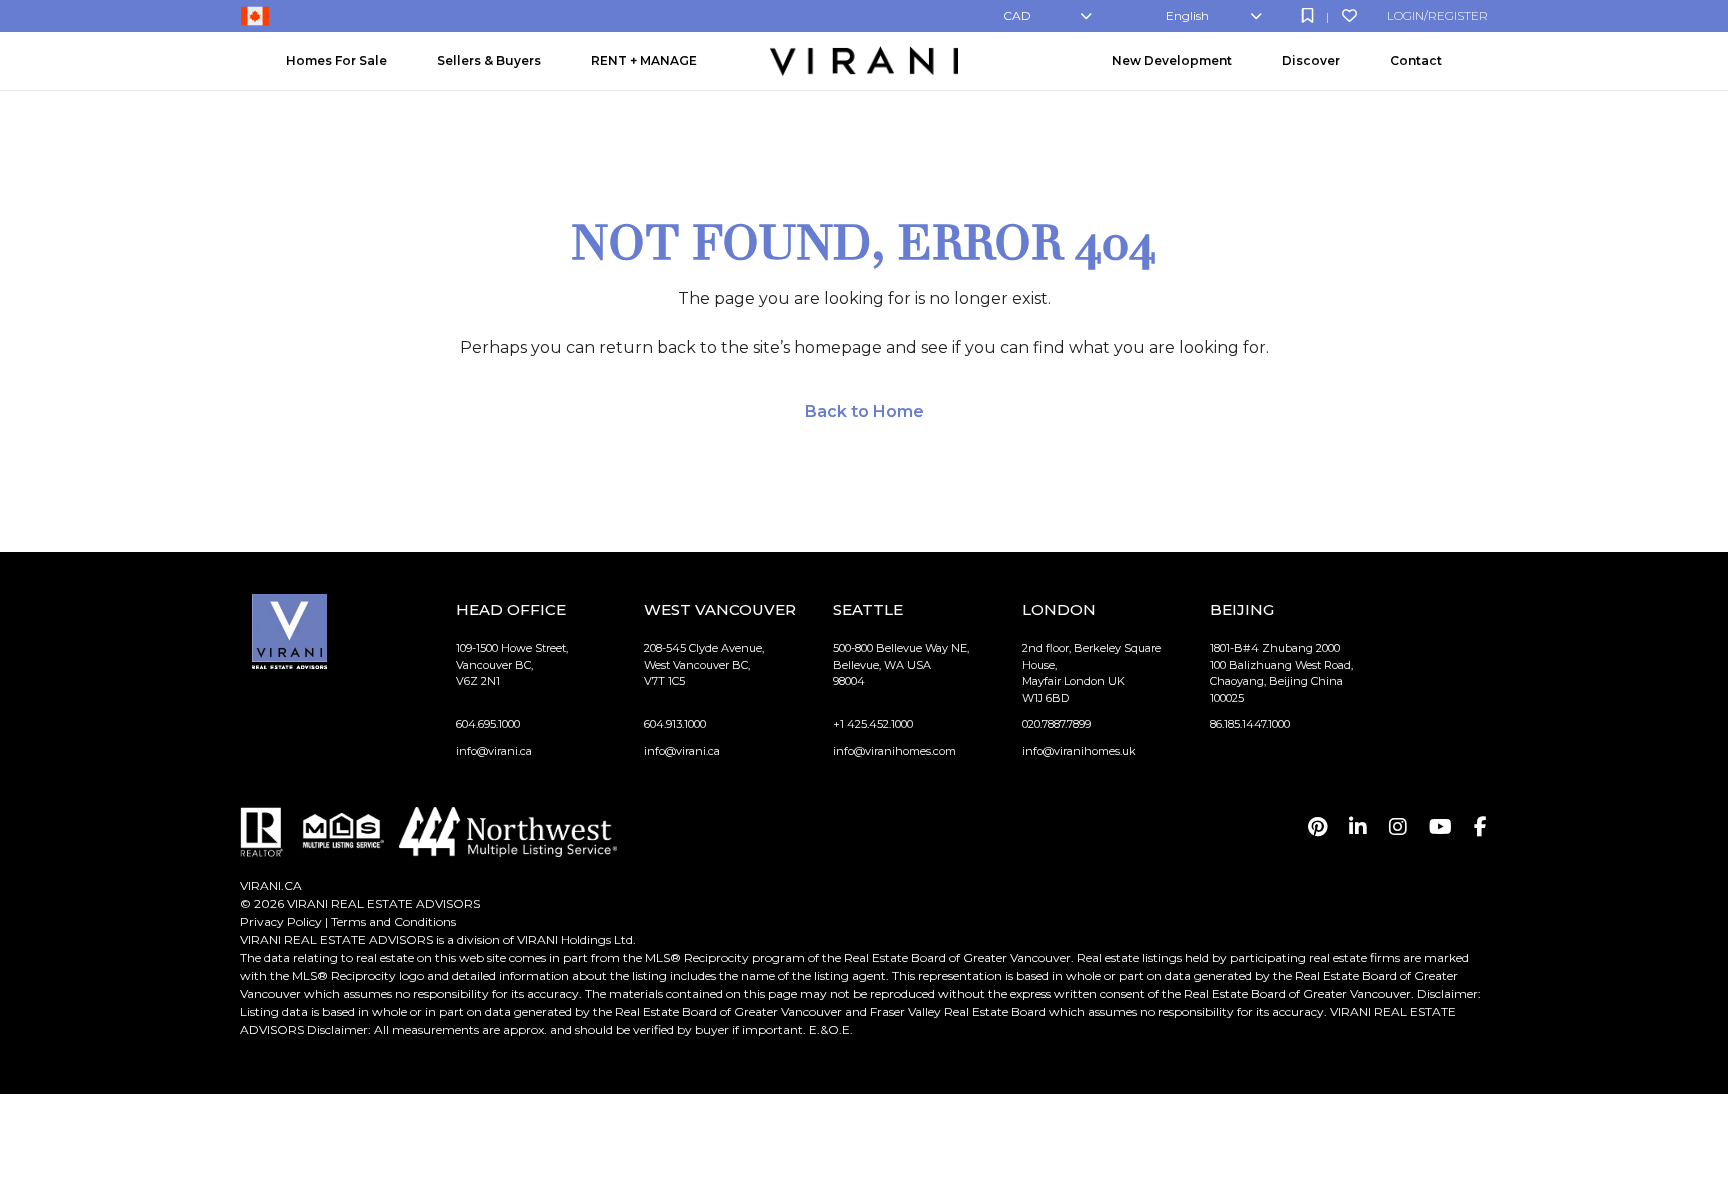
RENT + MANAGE (644, 60)
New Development (1172, 60)
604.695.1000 (488, 724)
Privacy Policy (281, 921)
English (1187, 15)
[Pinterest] (1317, 827)
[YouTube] (1440, 827)
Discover (1311, 60)
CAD (1017, 15)
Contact (1416, 60)
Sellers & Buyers (489, 60)
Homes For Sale (336, 60)
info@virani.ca (494, 751)
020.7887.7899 (1056, 724)
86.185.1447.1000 (1250, 724)
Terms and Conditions (393, 921)
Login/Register (1437, 15)
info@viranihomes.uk (1079, 751)
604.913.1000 (675, 724)
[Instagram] (1398, 827)
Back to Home (864, 411)
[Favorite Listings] (1349, 15)
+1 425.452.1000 (873, 724)
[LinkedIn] (1358, 827)
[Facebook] (1480, 827)
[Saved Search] (1307, 15)
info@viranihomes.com (894, 751)
